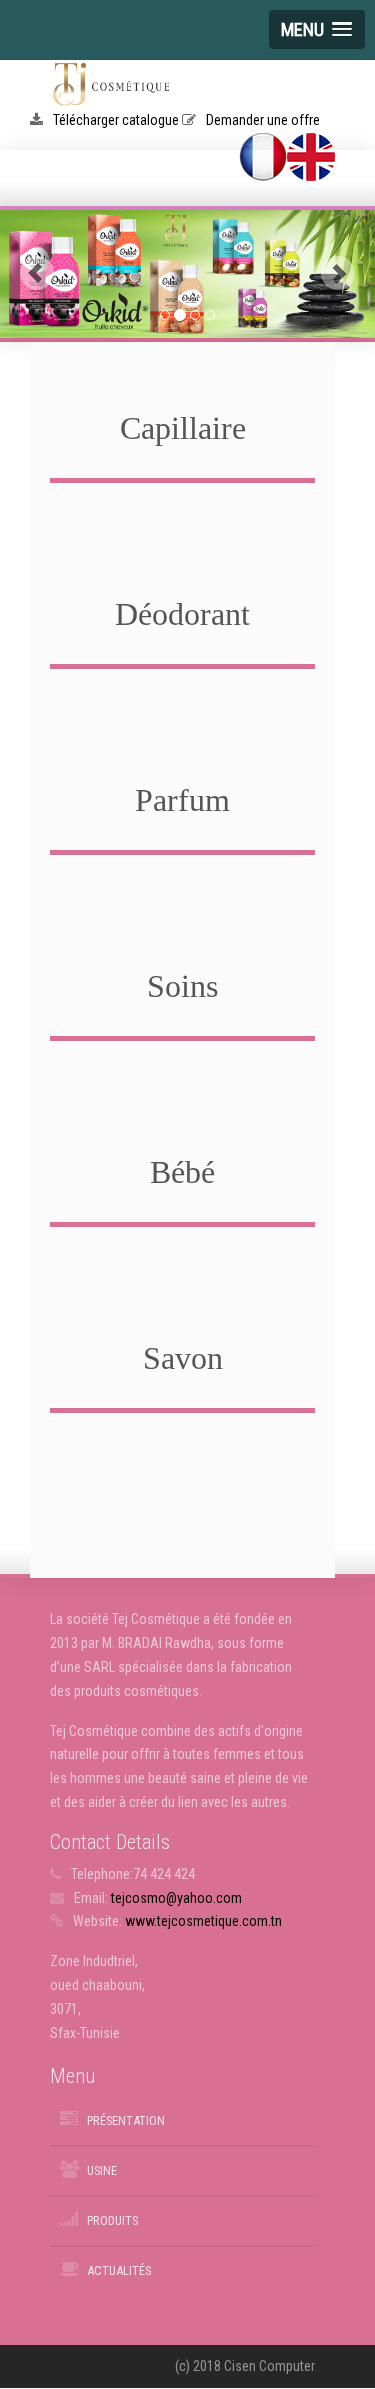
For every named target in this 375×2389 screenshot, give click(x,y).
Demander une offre (263, 120)
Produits (112, 2220)
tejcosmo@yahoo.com (176, 1898)
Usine (102, 2170)
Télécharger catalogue (117, 120)
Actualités (119, 2270)
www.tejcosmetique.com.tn (203, 1921)
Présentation (126, 2120)
